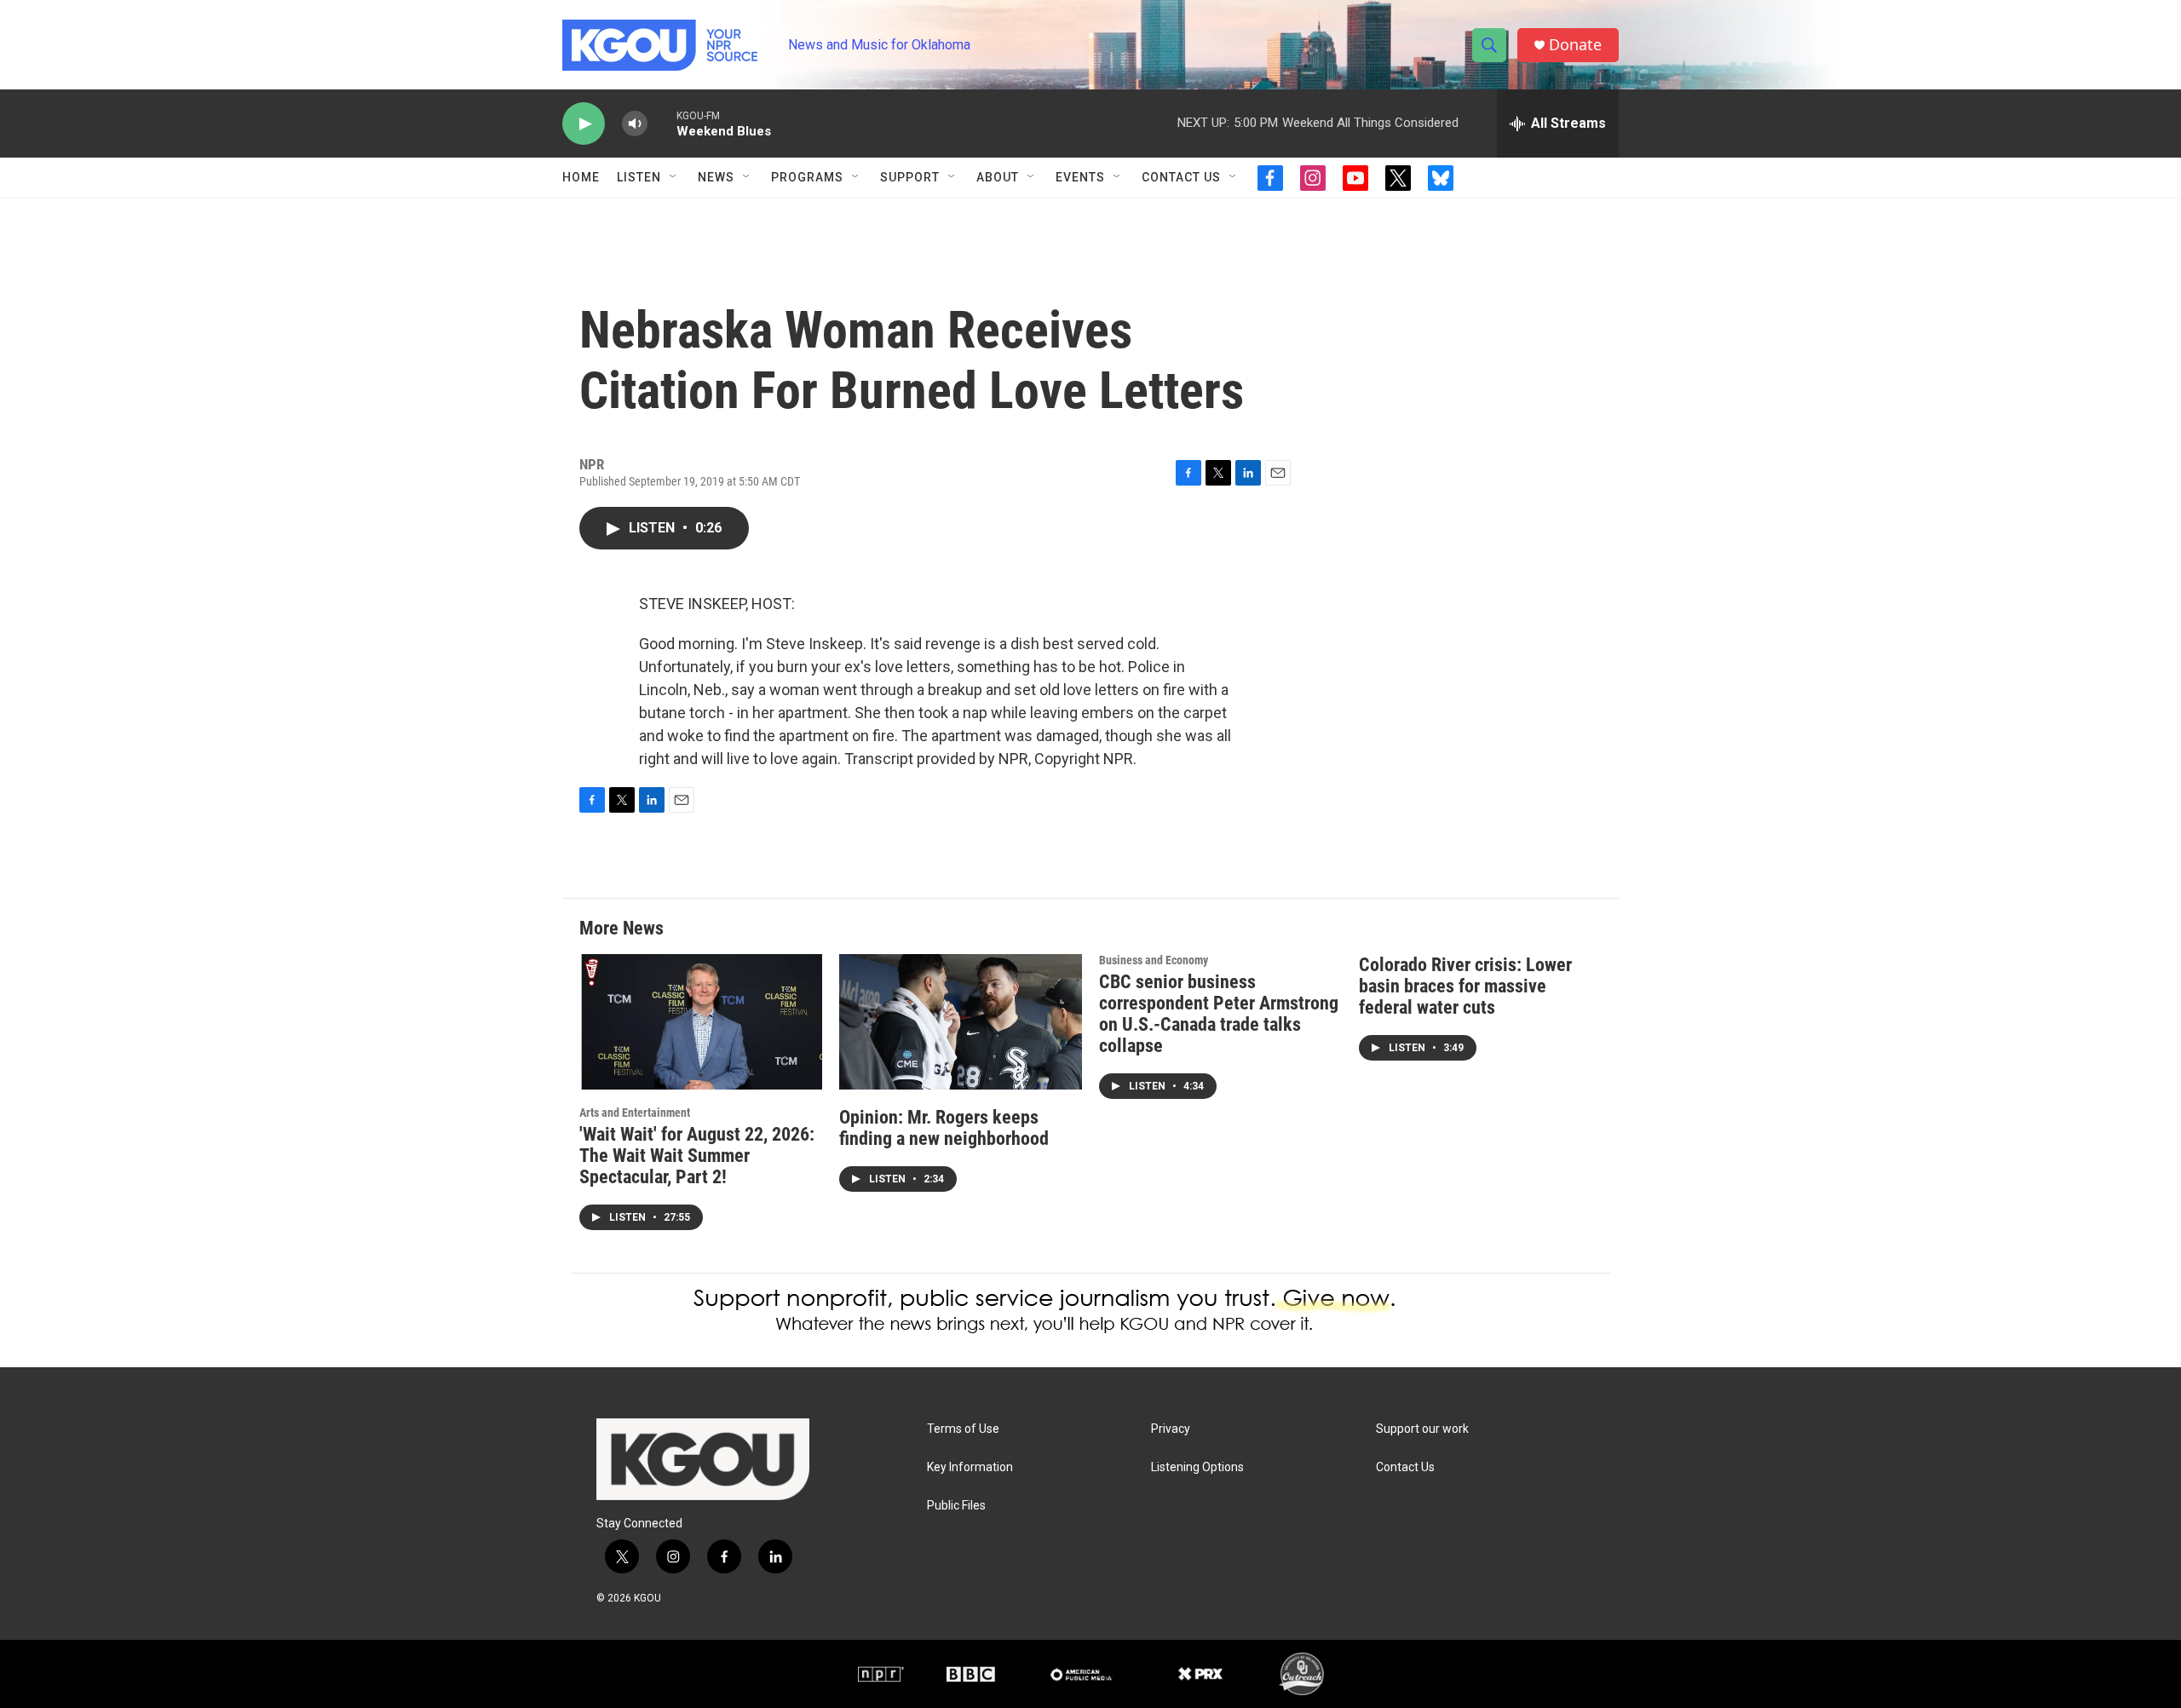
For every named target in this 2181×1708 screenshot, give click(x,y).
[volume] (635, 124)
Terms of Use (963, 1429)
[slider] (662, 123)
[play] (584, 124)
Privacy (1171, 1429)
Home (581, 177)
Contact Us (1181, 177)
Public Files (956, 1506)
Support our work (1422, 1429)
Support (910, 177)
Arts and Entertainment (635, 1113)
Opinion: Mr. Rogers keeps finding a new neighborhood (944, 1128)
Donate (1575, 45)
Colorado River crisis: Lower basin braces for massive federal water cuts (1465, 986)
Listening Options (1197, 1467)
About (998, 177)
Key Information (970, 1467)
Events (1080, 177)
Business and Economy (1154, 960)
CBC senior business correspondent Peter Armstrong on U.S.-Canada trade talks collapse (1219, 1014)
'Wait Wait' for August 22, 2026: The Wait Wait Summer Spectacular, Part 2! (697, 1156)
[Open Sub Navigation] (674, 177)
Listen (639, 177)
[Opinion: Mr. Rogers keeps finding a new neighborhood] (961, 1022)
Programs (807, 177)
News (716, 177)
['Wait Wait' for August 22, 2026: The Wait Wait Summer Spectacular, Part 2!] (701, 1022)
